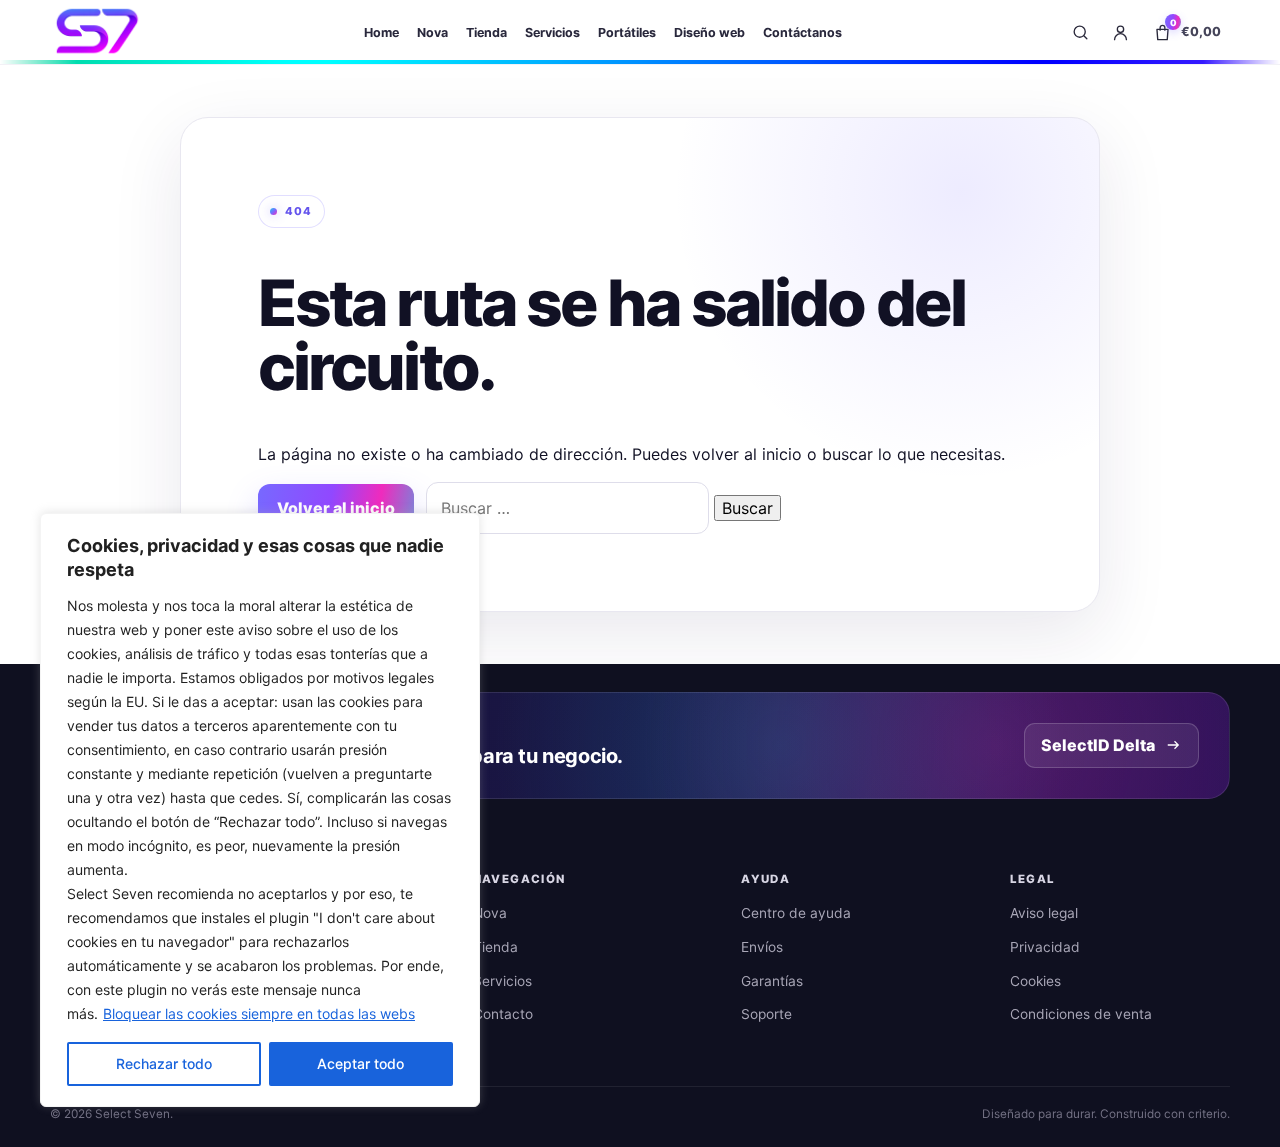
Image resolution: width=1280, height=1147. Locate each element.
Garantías (772, 981)
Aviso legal (1044, 913)
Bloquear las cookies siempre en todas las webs (259, 1013)
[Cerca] (459, 530)
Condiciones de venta (1081, 1014)
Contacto (503, 1014)
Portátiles (627, 32)
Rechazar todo (164, 1063)
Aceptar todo (360, 1063)
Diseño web (709, 32)
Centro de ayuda (796, 913)
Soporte (766, 1014)
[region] (260, 810)
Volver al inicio (336, 508)
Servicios (552, 32)
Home (381, 32)
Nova (432, 32)
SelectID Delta (1098, 745)
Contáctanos (802, 32)
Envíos (762, 947)
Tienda (486, 32)
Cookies (1035, 981)
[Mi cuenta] (1120, 32)
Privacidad (1045, 947)
